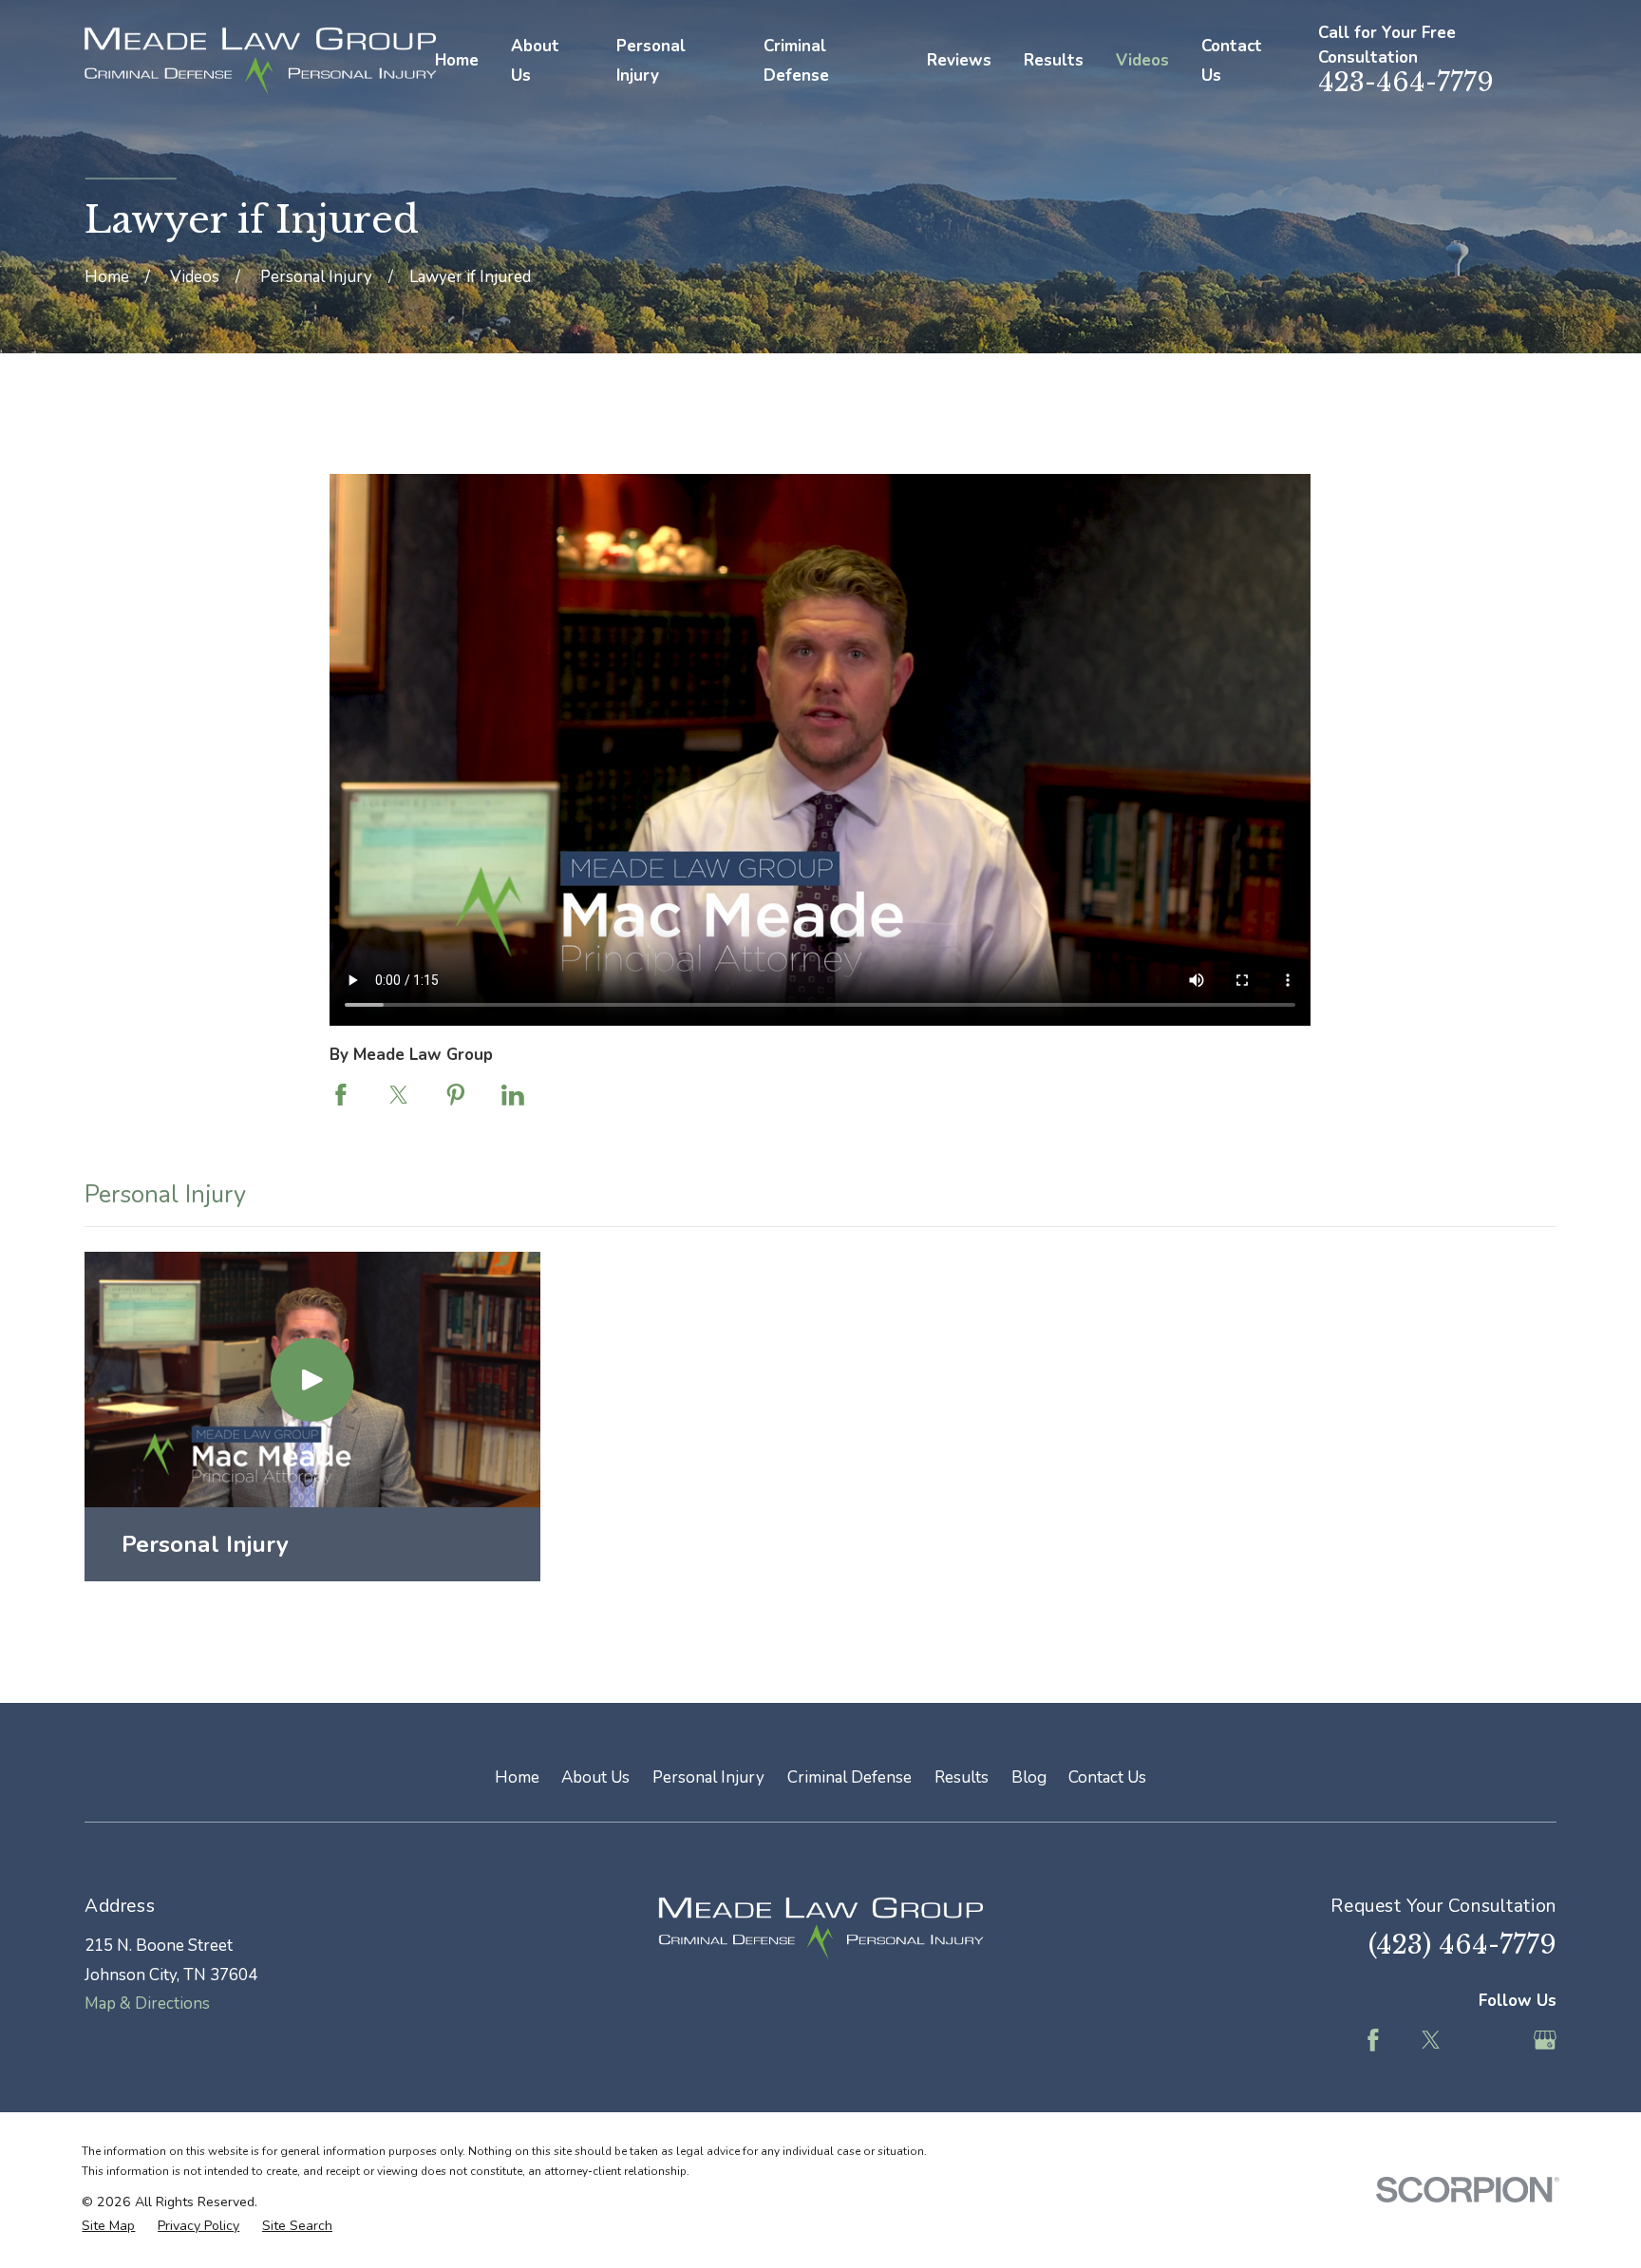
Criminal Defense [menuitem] (796, 61)
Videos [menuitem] (1142, 60)
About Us (595, 1777)
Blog (1029, 1777)
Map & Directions (147, 2003)
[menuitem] (108, 2226)
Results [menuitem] (1054, 60)
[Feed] (1488, 2040)
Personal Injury (708, 1777)
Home (517, 1777)
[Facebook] (1373, 2040)
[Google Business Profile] (1545, 2040)
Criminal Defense (849, 1777)
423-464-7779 (1406, 82)
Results (962, 1777)
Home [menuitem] (457, 60)
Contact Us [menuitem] (1232, 61)
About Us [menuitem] (535, 61)
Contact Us (1107, 1777)
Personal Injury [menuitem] (651, 61)
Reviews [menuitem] (959, 60)
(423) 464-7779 (1462, 1945)
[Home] (259, 61)
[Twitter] (1431, 2040)
